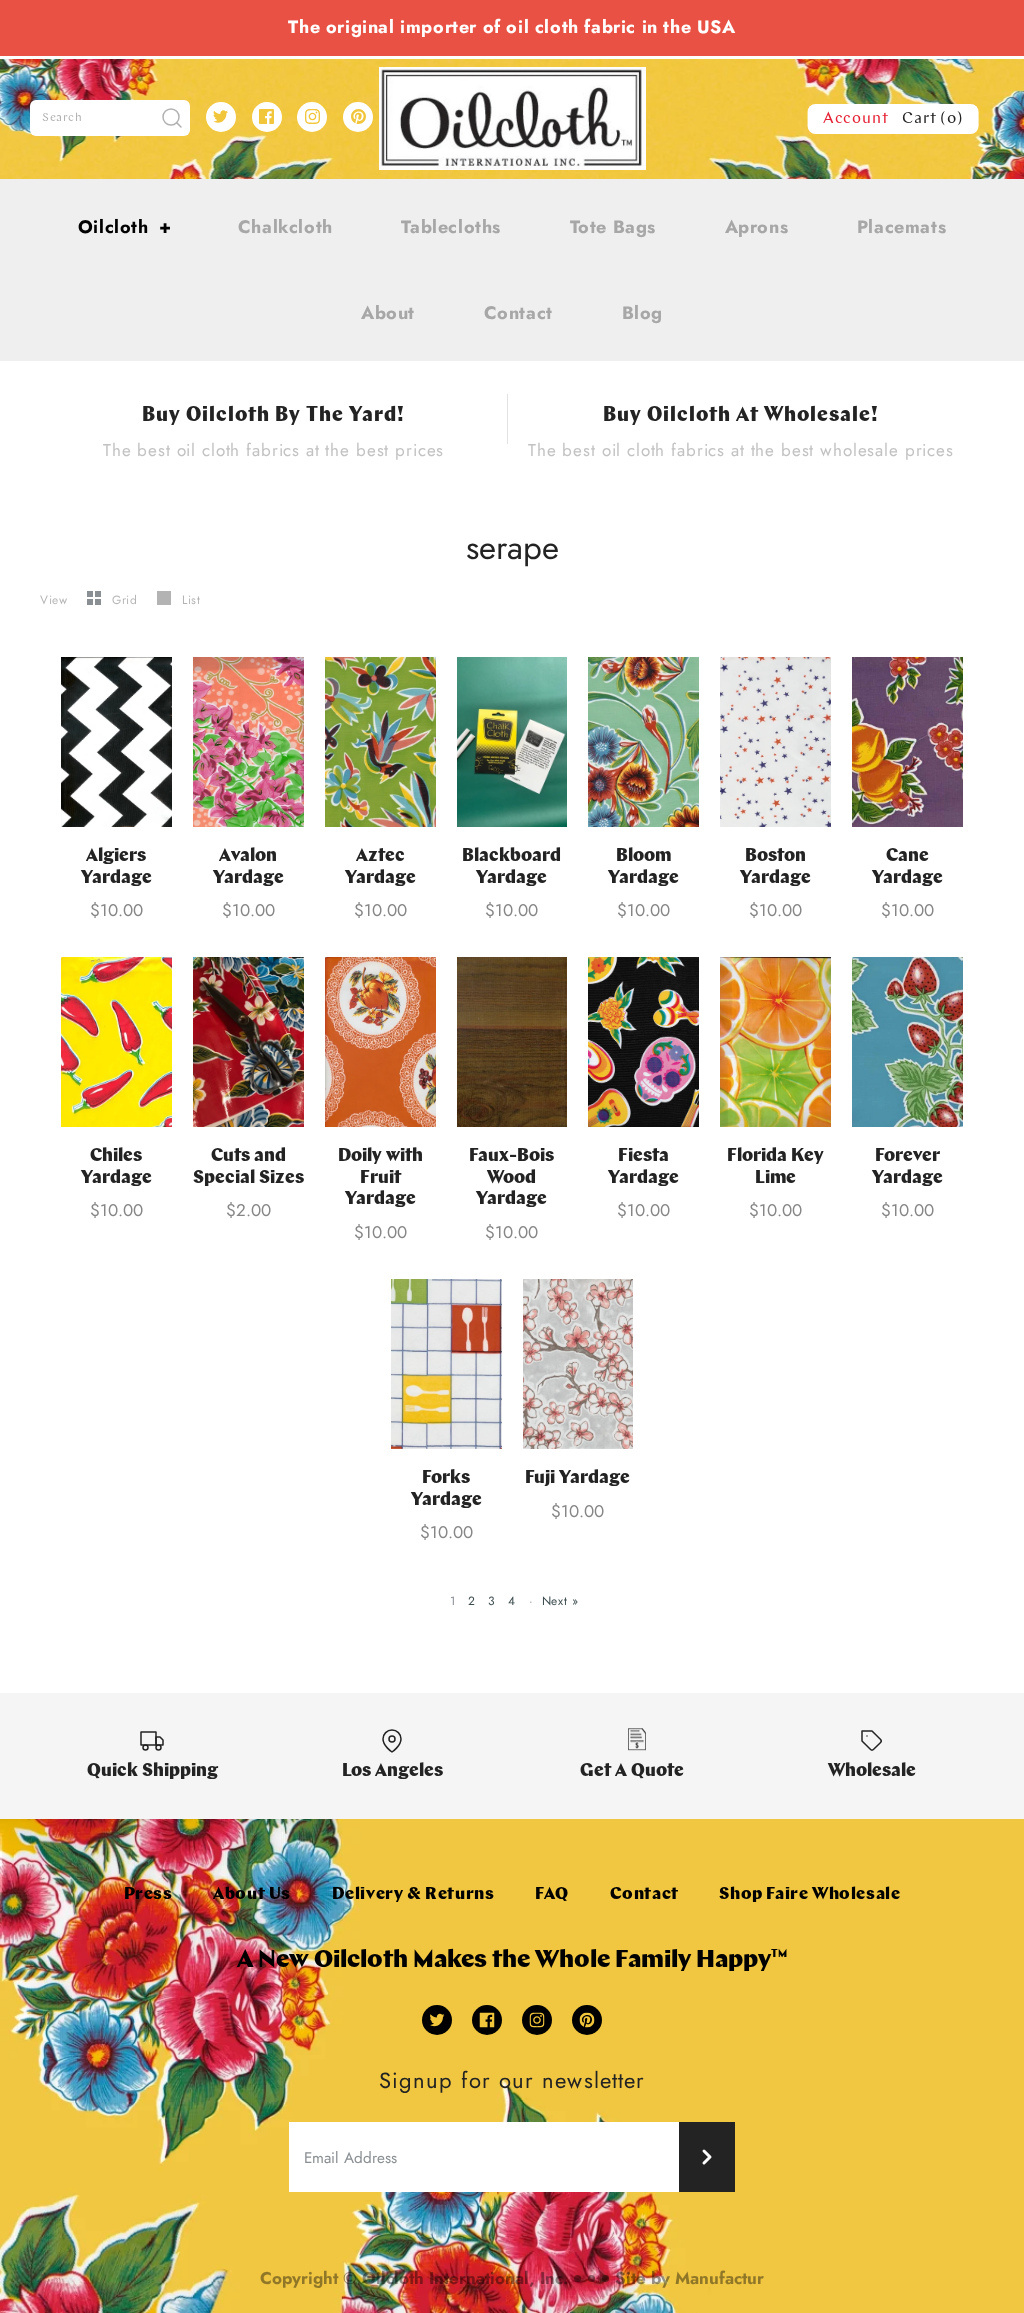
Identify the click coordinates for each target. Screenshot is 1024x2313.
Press (148, 1894)
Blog (642, 313)
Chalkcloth (285, 227)
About (388, 313)
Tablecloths (451, 227)
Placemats (901, 227)
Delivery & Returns (413, 1894)
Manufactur (719, 2278)
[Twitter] (221, 117)
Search (62, 118)
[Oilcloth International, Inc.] (512, 79)
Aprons (757, 227)
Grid (127, 600)
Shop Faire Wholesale (809, 1894)
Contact (518, 313)
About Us (252, 1894)
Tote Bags (613, 227)
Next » (560, 1601)
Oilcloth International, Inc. (465, 2278)
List (191, 600)
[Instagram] (312, 117)
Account (856, 119)
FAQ (552, 1894)
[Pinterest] (358, 117)
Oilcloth (125, 227)
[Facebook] (267, 117)
